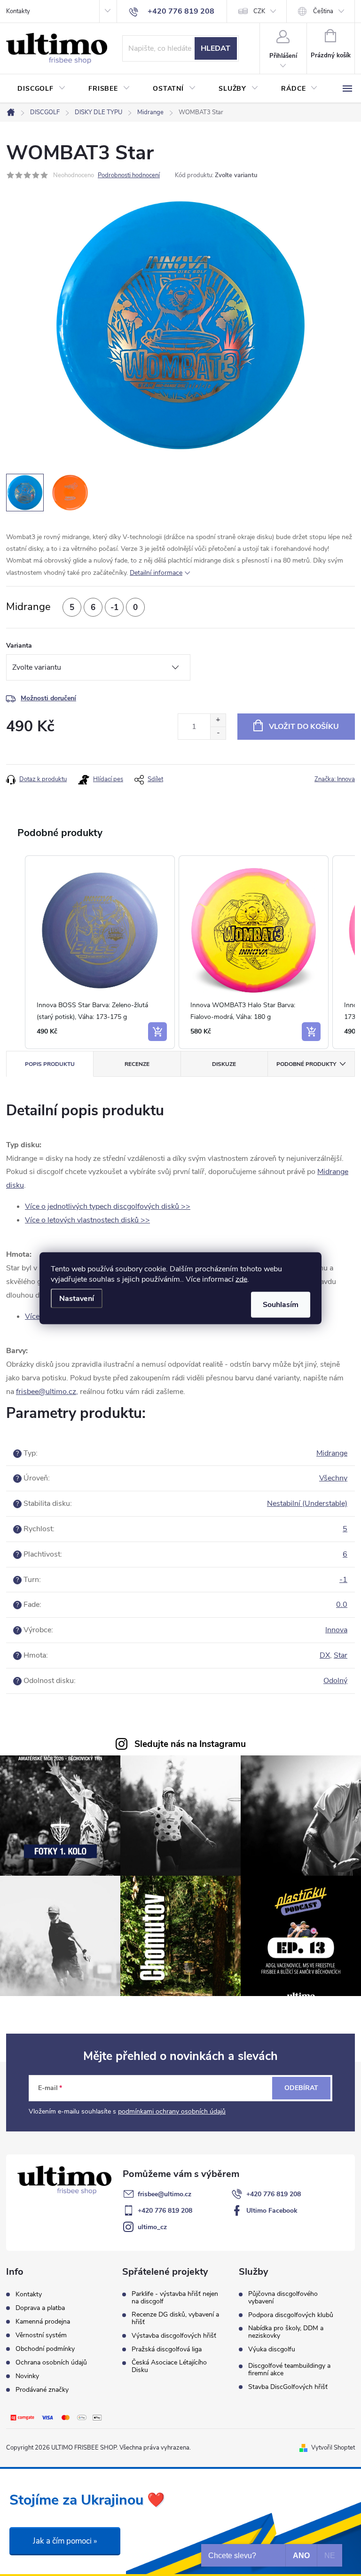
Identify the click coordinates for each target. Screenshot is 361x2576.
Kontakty (18, 11)
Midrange (332, 1453)
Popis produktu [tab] (50, 1064)
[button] (16, 952)
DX (325, 1655)
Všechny (333, 1478)
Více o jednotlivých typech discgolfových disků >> (108, 1206)
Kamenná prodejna (43, 2322)
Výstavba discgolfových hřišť (174, 2336)
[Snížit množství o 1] (218, 733)
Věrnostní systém (41, 2335)
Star (341, 1655)
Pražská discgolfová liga (167, 2349)
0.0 (342, 1605)
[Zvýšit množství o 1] (218, 720)
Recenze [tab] (137, 1064)
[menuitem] (42, 89)
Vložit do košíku (304, 727)
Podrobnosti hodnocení (129, 175)
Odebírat (301, 2088)
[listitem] (100, 952)
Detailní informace (156, 573)
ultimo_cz (152, 2227)
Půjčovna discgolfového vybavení (283, 2298)
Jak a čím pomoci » (65, 2541)
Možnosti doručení (48, 698)
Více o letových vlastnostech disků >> (87, 1220)
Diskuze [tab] (224, 1064)
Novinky (27, 2376)
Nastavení (77, 1298)
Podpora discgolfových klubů (291, 2315)
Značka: (335, 779)
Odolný (335, 1681)
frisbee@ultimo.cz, (47, 1392)
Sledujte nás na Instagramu (190, 1744)
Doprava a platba (40, 2308)
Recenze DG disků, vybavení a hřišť (175, 2318)
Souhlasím (281, 1304)
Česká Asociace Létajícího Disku (169, 2366)
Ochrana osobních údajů (51, 2362)
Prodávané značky (42, 2390)
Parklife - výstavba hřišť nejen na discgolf (175, 2298)
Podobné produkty (306, 1064)
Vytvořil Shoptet (333, 2448)
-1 (343, 1580)
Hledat (216, 48)
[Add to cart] (157, 1032)
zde (241, 1279)
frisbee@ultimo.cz (165, 2194)
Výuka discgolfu (272, 2349)
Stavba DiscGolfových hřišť (288, 2387)
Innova (336, 1630)
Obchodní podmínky (45, 2349)
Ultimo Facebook (272, 2211)
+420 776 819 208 (274, 2194)
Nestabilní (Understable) (307, 1503)
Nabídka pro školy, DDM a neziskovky (286, 2332)
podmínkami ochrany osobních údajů (172, 2111)
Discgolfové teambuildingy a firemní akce (289, 2370)
